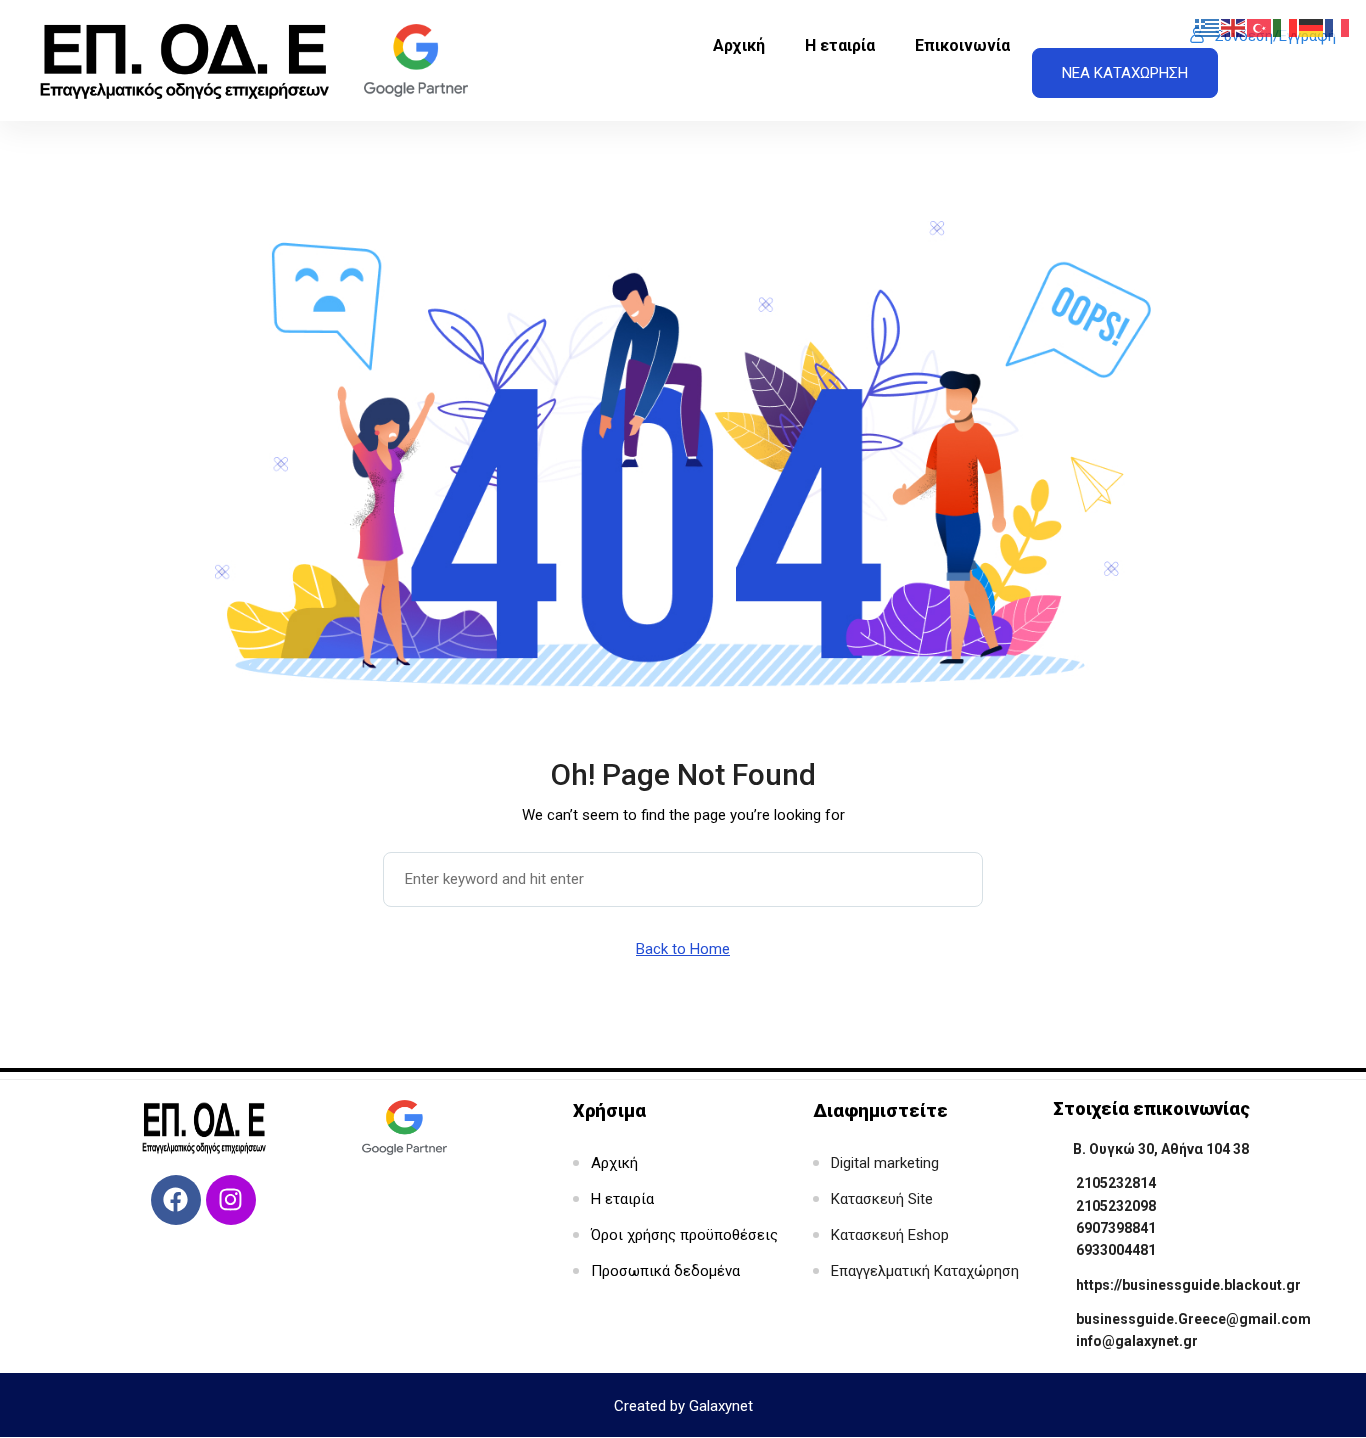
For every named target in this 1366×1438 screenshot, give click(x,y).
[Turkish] (1260, 27)
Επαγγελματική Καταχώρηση (925, 1271)
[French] (1338, 27)
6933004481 (1116, 1250)
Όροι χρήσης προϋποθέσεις (684, 1235)
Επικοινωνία (962, 45)
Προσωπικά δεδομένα (665, 1271)
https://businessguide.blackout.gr (1188, 1285)
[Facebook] (176, 1200)
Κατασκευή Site (882, 1199)
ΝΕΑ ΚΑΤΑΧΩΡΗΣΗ (1125, 73)
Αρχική (739, 45)
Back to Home (683, 949)
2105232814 (1116, 1183)
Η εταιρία (840, 45)
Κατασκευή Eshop (890, 1235)
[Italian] (1286, 27)
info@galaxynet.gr (1137, 1341)
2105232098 (1116, 1206)
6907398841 (1116, 1228)
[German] (1312, 27)
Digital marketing (885, 1163)
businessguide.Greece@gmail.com (1193, 1319)
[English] (1234, 27)
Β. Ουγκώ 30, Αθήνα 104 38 (1161, 1149)
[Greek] (1208, 27)
